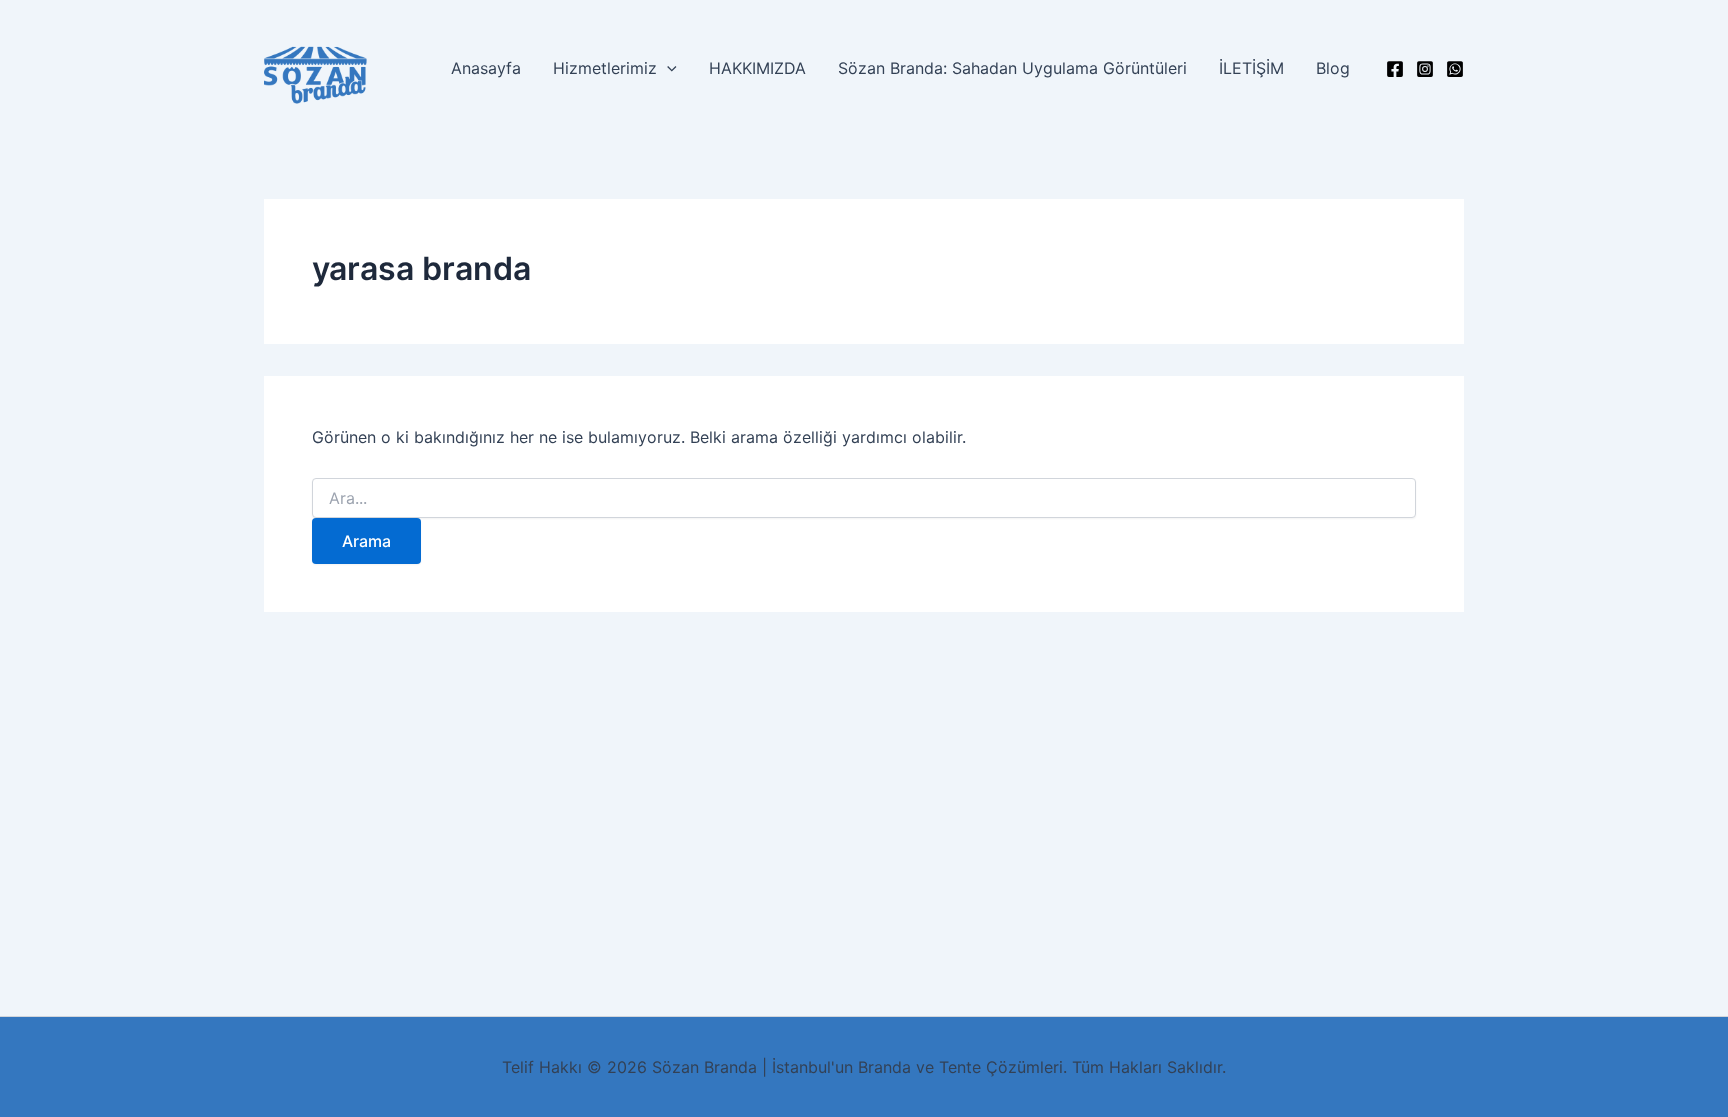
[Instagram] (1425, 69)
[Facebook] (1395, 69)
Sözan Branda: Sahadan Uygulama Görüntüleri (1012, 68)
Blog (1333, 68)
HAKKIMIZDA (757, 68)
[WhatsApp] (1455, 69)
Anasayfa (486, 68)
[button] (667, 68)
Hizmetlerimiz (605, 68)
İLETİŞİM (1251, 68)
